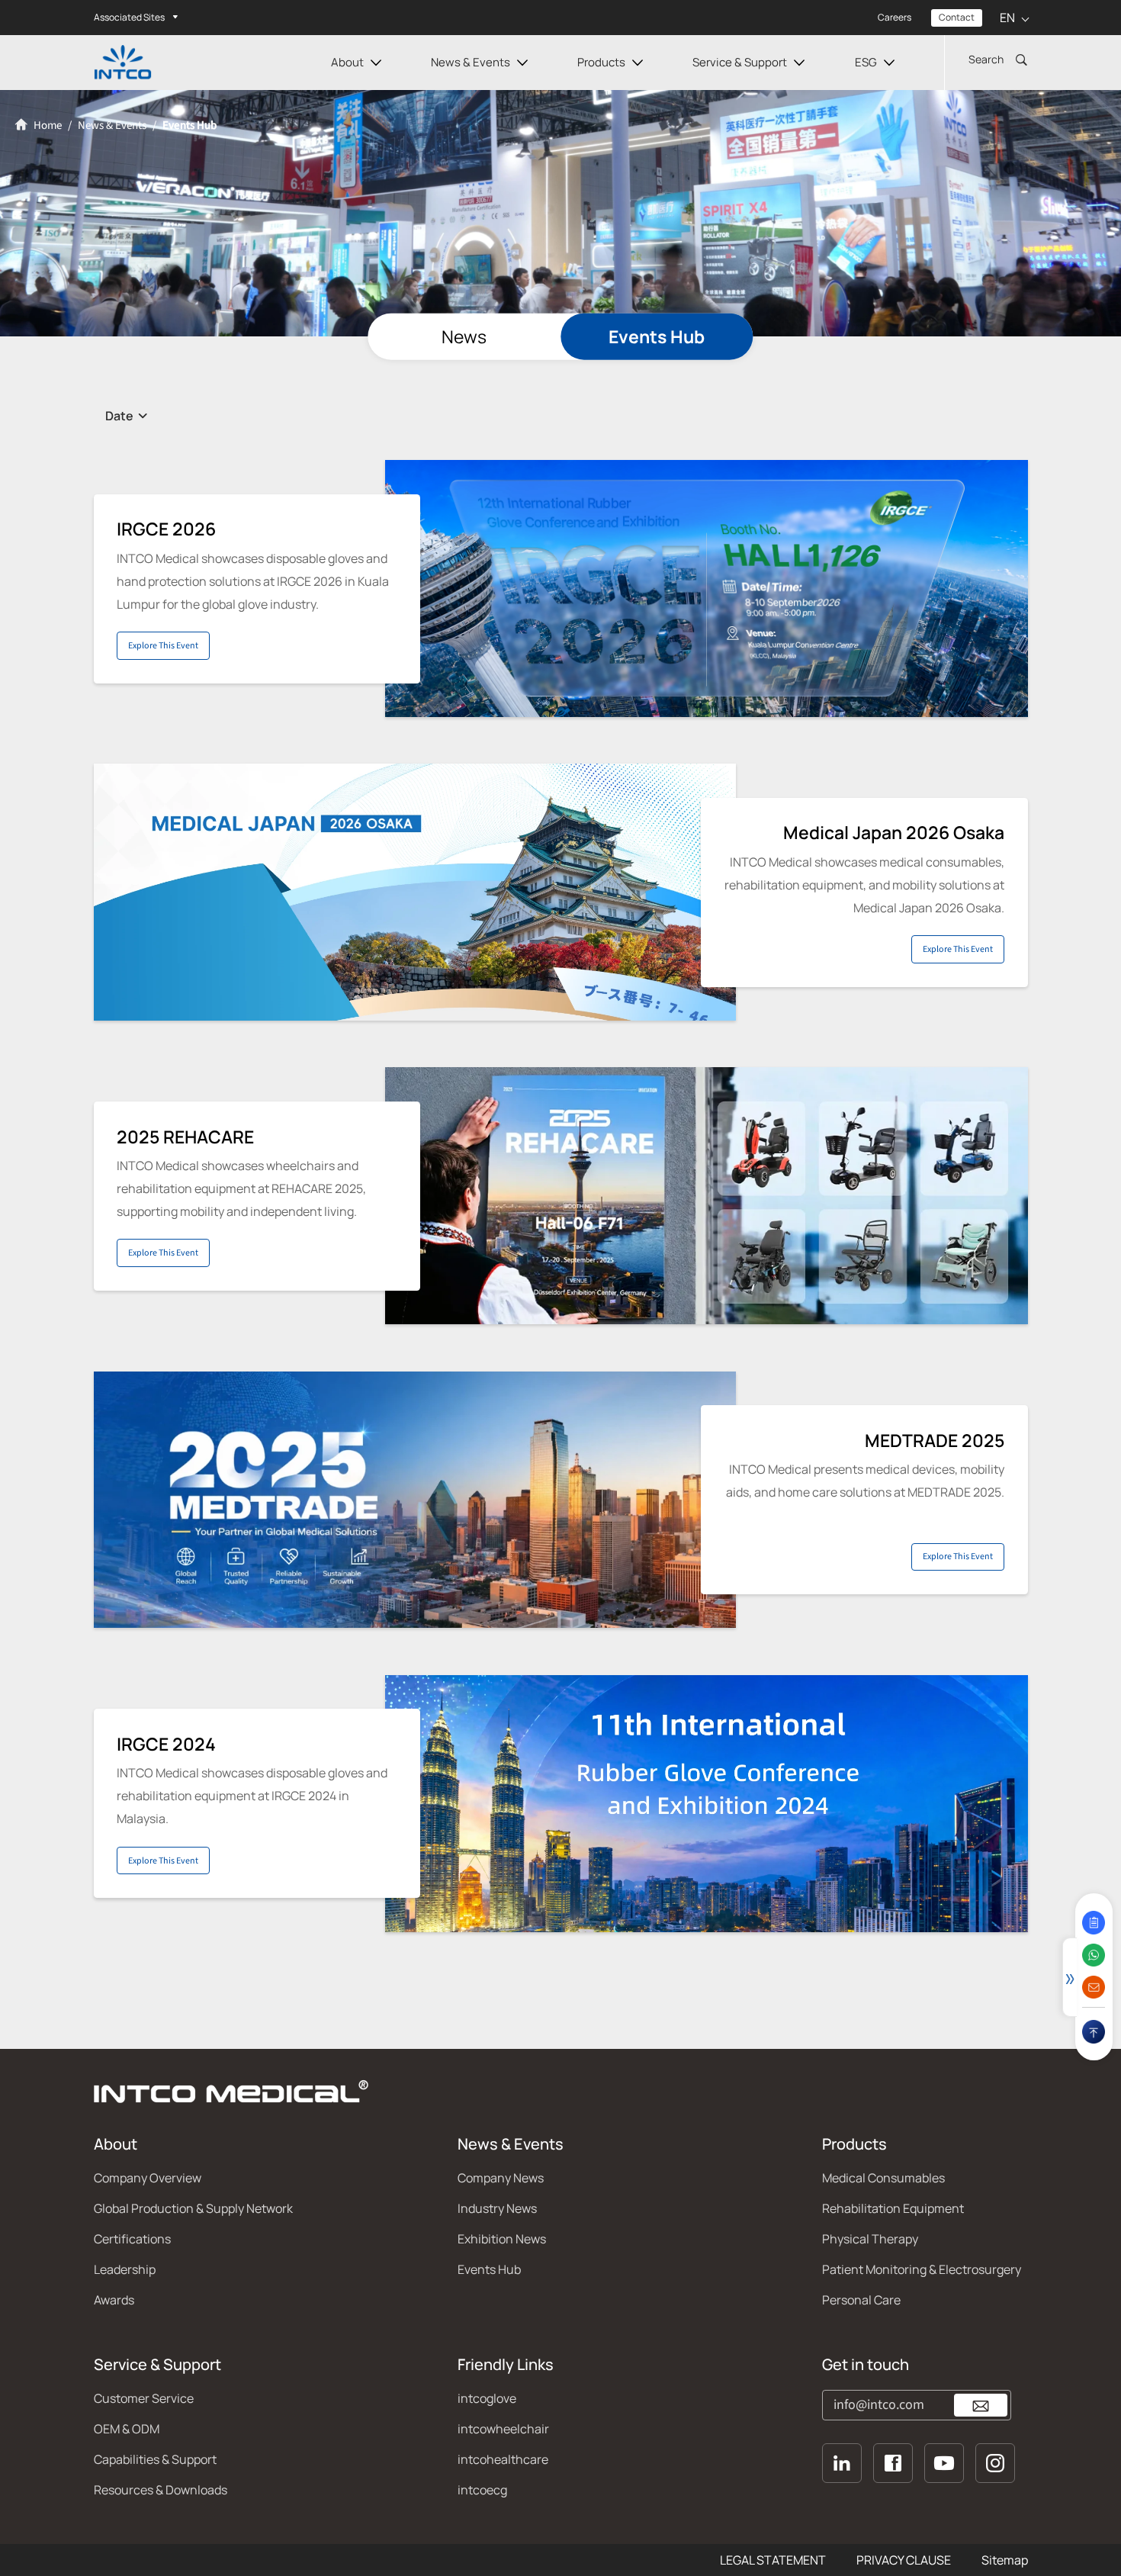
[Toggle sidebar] (1070, 1977)
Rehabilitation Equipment (893, 2208)
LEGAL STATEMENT (773, 2560)
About (347, 62)
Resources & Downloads (161, 2490)
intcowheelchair (503, 2429)
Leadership (125, 2269)
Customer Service (144, 2398)
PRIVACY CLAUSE (904, 2560)
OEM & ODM (127, 2429)
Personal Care (861, 2300)
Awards (114, 2300)
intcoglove (487, 2398)
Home (47, 125)
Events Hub (657, 337)
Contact (957, 17)
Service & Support (740, 62)
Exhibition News (502, 2239)
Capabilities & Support (155, 2459)
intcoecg (482, 2490)
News (464, 337)
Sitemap (1005, 2560)
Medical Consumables (883, 2178)
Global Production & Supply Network (193, 2208)
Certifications (132, 2239)
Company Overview (148, 2178)
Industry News (497, 2208)
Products (601, 62)
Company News (501, 2178)
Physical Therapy (870, 2239)
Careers (895, 17)
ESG (866, 62)
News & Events (471, 62)
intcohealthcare (503, 2459)
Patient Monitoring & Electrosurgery (922, 2269)
